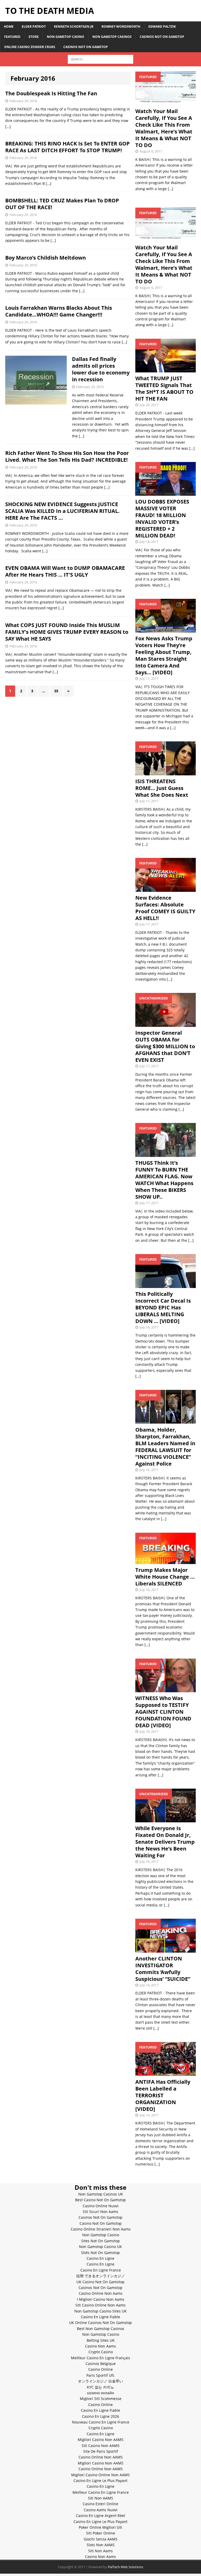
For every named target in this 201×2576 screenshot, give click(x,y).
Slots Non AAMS (101, 2545)
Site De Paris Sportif (101, 2451)
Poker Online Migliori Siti (100, 2527)
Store (34, 37)
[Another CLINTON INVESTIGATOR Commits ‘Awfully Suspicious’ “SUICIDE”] (165, 1949)
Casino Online (100, 2369)
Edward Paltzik (162, 27)
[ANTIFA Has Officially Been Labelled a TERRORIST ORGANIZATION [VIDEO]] (165, 2073)
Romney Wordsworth (121, 27)
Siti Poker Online (101, 2533)
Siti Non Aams (100, 2551)
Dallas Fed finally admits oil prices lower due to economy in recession (101, 369)
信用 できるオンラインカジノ (100, 2276)
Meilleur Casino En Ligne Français (100, 2358)
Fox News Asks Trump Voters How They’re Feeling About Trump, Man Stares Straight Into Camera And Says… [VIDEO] (164, 655)
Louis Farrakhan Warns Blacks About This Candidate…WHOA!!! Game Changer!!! (59, 311)
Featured (12, 37)
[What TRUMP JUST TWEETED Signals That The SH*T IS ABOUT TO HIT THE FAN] (165, 369)
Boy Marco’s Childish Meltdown (46, 258)
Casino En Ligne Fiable (100, 2317)
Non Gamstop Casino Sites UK (100, 2311)
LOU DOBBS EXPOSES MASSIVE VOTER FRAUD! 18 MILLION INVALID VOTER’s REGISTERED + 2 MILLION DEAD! (162, 519)
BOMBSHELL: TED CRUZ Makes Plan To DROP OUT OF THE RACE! (62, 204)
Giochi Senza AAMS (101, 2539)
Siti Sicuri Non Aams (100, 2212)
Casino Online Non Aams (101, 2293)
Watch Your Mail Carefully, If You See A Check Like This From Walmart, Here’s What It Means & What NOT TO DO (164, 128)
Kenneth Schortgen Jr (74, 27)
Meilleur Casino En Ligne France (101, 2492)
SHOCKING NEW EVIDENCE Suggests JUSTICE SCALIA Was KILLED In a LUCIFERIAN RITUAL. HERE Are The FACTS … (62, 511)
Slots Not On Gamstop (100, 2253)
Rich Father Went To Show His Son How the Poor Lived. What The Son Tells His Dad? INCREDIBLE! (67, 456)
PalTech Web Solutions (125, 2567)
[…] (8, 127)
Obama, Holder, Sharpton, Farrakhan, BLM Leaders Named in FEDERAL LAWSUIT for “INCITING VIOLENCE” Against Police (165, 1447)
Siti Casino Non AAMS (101, 2446)
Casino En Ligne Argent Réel (100, 2516)
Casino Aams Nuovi (101, 2510)
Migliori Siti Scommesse (101, 2399)
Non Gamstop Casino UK (100, 2247)
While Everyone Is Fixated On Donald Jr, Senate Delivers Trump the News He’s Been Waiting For (165, 1842)
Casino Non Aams (100, 2346)
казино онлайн (101, 2393)
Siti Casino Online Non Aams (100, 2305)
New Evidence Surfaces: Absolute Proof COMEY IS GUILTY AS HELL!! (165, 908)
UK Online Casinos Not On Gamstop (100, 2323)
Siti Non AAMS (100, 2498)
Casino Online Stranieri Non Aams (101, 2229)
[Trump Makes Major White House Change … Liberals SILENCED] (165, 1561)
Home (9, 27)
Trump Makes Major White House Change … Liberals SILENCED (165, 1577)
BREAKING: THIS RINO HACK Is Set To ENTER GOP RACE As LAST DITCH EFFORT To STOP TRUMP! (68, 147)
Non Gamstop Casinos (112, 37)
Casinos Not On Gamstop (162, 37)
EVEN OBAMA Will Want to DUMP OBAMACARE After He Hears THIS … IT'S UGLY (65, 571)
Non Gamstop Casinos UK (101, 2194)
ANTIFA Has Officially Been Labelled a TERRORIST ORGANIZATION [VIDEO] (163, 2095)
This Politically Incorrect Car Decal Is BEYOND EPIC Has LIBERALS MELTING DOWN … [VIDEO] (163, 1307)
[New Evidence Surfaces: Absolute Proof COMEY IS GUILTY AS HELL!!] (165, 889)
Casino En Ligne (100, 2258)
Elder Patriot (34, 27)
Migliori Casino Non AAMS (101, 2440)
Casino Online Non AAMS (101, 2457)
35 (56, 691)
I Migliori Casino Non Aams (101, 2299)
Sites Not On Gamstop (100, 2241)
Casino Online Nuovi (101, 2206)
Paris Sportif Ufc (100, 2375)
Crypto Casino (101, 2352)
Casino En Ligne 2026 (100, 2416)
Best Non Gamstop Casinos (101, 2329)
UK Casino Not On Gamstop (100, 2282)
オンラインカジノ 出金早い (100, 2381)
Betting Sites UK (101, 2340)
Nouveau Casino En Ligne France (101, 2422)
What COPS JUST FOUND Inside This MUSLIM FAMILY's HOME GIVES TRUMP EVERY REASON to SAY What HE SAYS (67, 632)
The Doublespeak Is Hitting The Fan (51, 93)
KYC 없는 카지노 (100, 2387)
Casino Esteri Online (100, 2504)
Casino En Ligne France (101, 2270)
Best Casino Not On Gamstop (100, 2200)
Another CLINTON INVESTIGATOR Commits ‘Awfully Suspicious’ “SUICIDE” (163, 1969)
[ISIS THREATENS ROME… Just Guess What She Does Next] (165, 772)
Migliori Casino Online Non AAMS (100, 2475)
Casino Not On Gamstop (101, 2223)
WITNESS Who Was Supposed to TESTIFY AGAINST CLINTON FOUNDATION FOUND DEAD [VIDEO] (163, 1712)
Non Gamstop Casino (66, 37)
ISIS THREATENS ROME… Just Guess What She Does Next (162, 788)
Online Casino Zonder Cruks (30, 47)
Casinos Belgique (101, 2364)
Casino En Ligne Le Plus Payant (100, 2481)
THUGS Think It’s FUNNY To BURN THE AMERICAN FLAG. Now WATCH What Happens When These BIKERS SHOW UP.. (164, 1180)
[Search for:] (100, 59)
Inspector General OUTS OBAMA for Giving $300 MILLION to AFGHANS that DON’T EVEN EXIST (165, 1046)
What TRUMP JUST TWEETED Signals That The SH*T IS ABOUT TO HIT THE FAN (164, 388)
